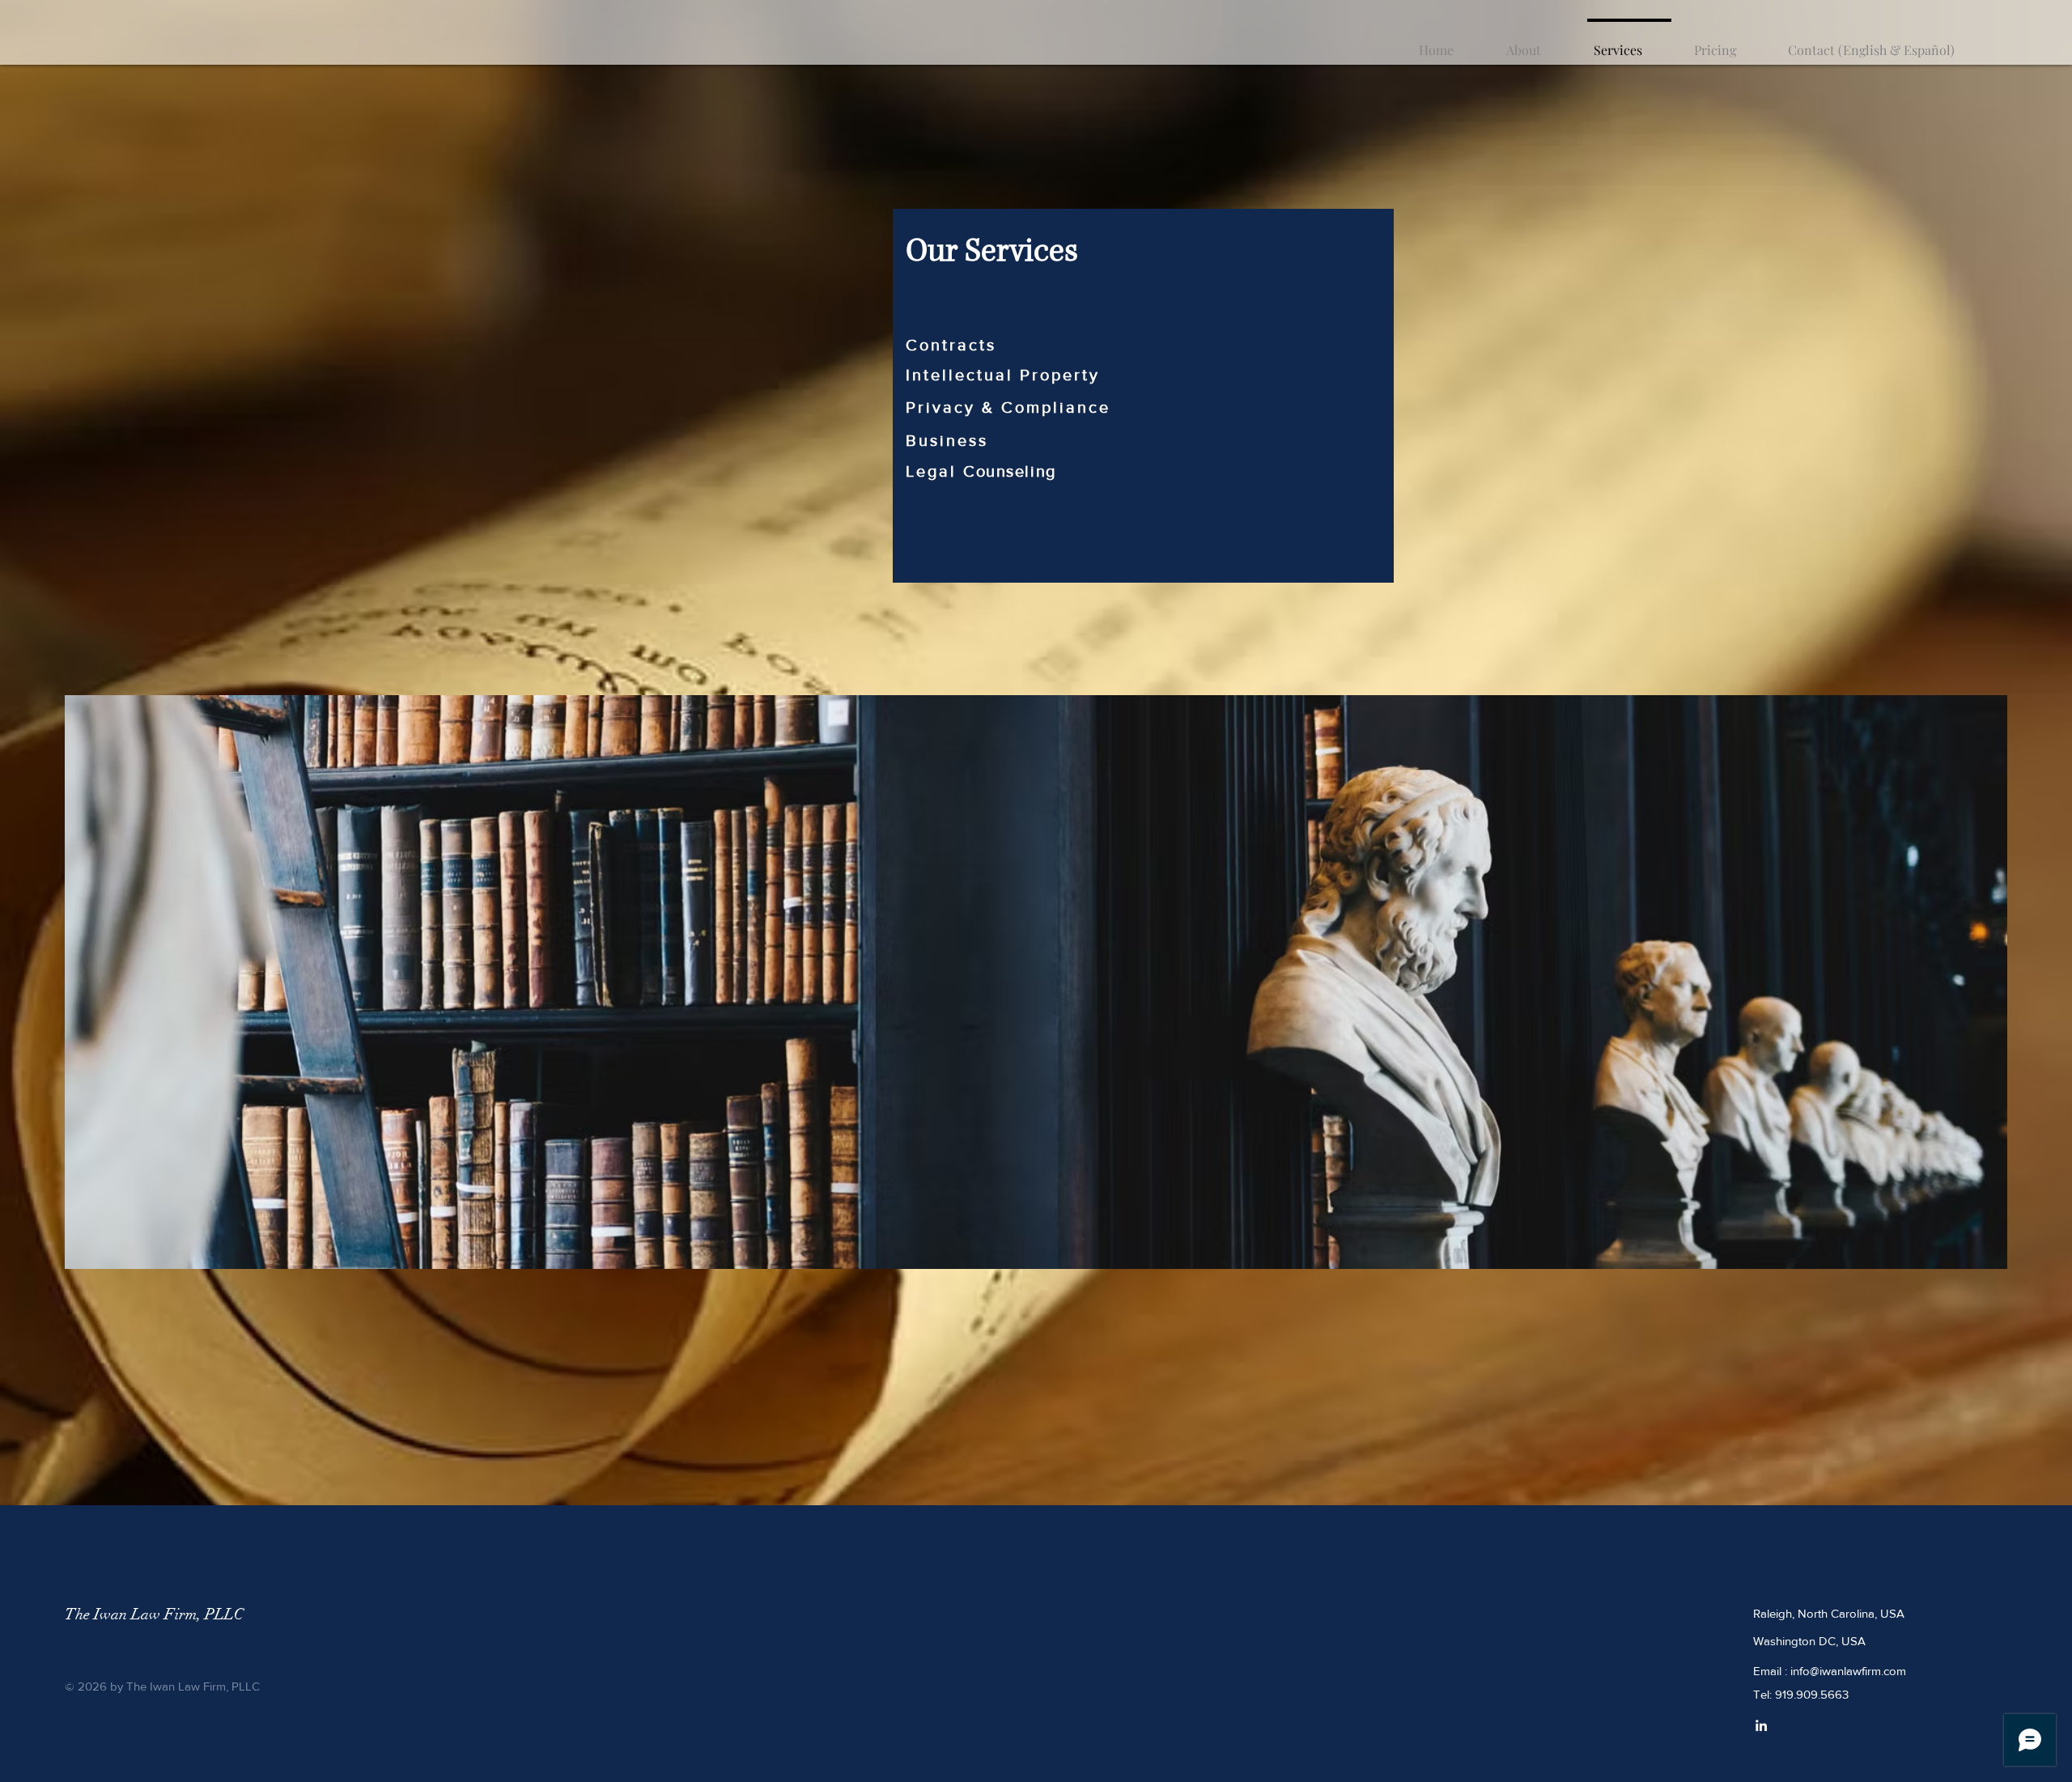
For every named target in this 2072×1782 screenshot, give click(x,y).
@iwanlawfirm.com (1858, 1671)
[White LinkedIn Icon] (1761, 1725)
